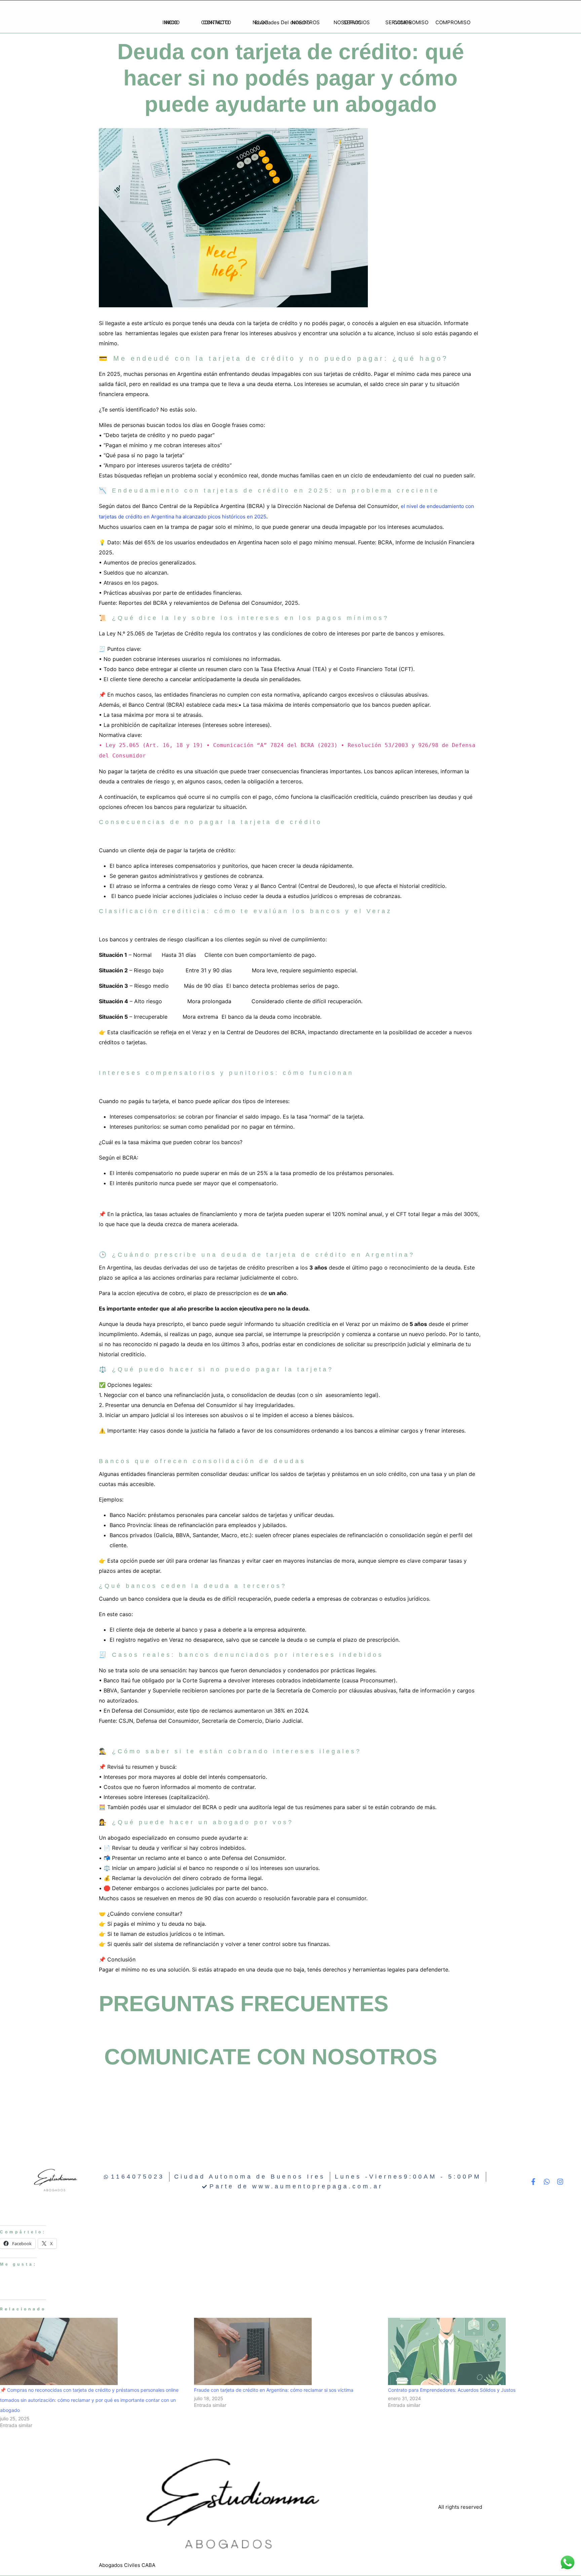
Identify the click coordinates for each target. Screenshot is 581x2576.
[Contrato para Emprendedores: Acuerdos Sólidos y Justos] (482, 2351)
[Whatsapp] (547, 2182)
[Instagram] (560, 2182)
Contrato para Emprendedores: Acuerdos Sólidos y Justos (452, 2390)
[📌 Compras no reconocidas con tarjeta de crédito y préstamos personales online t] (94, 2351)
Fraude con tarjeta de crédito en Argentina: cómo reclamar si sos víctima (274, 2390)
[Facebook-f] (533, 2182)
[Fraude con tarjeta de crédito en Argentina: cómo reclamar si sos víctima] (288, 2351)
